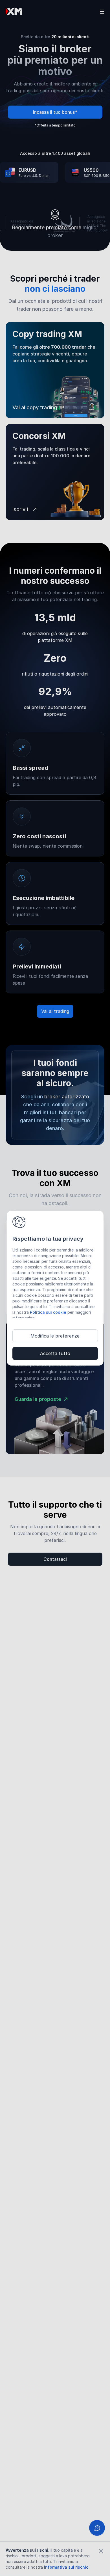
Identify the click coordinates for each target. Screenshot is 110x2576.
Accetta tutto (55, 1353)
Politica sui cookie (48, 1312)
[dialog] (55, 1288)
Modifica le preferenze (55, 1336)
